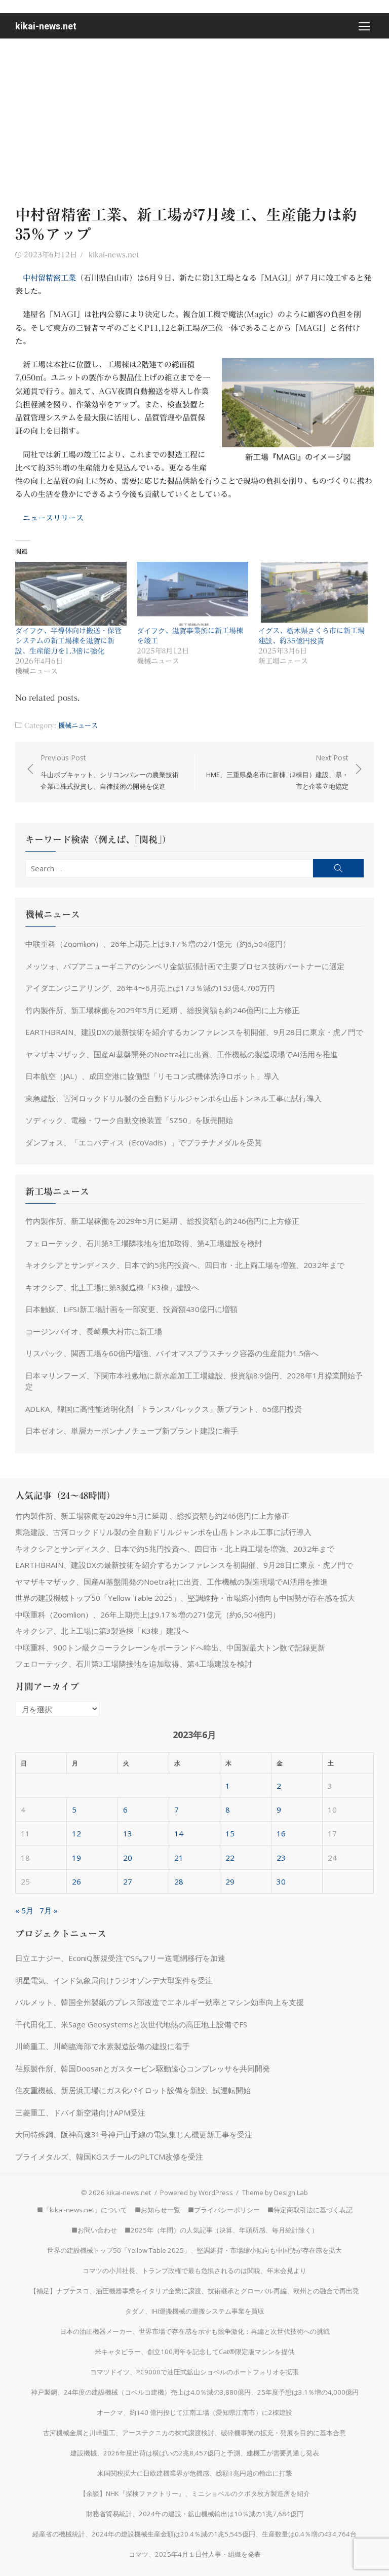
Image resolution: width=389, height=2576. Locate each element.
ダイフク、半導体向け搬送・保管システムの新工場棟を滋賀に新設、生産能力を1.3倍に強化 (68, 641)
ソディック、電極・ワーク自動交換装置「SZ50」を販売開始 (129, 1120)
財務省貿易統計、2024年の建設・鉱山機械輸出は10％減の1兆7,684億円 (195, 2514)
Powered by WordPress (197, 2193)
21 (179, 1858)
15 (230, 1833)
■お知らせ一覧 (158, 2210)
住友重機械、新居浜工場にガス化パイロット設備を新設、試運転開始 (133, 2090)
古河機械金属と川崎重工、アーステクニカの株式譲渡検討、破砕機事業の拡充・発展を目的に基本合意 (194, 2433)
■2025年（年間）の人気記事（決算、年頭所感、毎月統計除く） (221, 2230)
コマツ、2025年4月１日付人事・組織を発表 (195, 2554)
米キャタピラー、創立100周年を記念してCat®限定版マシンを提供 (194, 2352)
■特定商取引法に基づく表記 (310, 2210)
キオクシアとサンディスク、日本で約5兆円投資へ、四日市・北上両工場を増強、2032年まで (185, 1265)
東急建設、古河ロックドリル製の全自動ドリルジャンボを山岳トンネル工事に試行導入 (173, 1098)
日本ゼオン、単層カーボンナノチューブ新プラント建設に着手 (132, 1431)
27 (128, 1881)
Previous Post (110, 772)
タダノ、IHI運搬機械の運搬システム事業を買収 (195, 2311)
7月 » (49, 1910)
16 (281, 1833)
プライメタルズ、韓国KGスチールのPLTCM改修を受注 (109, 2157)
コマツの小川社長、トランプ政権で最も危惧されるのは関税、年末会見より (194, 2271)
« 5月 (24, 1910)
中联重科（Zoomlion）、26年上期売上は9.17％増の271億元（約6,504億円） (158, 944)
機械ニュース (78, 725)
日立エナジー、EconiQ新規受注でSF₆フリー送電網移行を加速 (120, 1958)
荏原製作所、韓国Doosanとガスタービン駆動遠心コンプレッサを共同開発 (143, 2068)
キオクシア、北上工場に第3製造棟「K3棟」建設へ (112, 1287)
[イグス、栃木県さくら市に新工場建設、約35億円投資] (314, 594)
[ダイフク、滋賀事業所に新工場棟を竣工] (192, 594)
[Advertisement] (194, 114)
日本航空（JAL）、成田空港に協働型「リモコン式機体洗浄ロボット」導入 (152, 1076)
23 (281, 1858)
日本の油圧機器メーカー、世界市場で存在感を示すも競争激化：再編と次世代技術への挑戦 (195, 2331)
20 (128, 1858)
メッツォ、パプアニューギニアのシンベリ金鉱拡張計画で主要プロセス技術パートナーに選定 (185, 966)
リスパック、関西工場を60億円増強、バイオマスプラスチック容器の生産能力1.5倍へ (172, 1353)
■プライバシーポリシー (224, 2210)
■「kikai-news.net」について (82, 2210)
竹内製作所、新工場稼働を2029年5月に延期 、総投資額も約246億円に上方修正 (162, 1010)
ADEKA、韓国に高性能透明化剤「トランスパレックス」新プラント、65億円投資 (164, 1409)
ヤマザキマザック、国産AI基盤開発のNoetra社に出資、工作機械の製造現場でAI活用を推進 (182, 1054)
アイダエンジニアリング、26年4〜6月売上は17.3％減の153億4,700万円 (150, 988)
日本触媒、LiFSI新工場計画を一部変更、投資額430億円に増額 (131, 1309)
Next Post (277, 772)
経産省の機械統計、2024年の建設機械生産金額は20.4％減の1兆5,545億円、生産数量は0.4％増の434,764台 (194, 2534)
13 (128, 1833)
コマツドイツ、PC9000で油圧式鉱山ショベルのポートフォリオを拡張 (194, 2372)
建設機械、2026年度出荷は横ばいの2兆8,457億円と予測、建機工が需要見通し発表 (195, 2453)
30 (281, 1881)
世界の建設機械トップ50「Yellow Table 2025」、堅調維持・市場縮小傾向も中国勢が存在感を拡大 (185, 1598)
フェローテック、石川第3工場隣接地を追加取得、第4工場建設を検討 (144, 1243)
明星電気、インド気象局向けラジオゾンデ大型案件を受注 (114, 1980)
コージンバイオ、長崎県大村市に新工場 (94, 1331)
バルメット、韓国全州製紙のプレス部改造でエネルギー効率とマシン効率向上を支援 (160, 2002)
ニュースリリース (53, 518)
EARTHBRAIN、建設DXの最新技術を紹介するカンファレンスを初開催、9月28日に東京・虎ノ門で (194, 1032)
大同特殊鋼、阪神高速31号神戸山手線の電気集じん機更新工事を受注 (134, 2134)
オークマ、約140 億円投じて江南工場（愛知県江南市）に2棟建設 (194, 2412)
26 (76, 1881)
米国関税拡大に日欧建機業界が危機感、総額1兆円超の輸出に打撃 (195, 2473)
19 (76, 1858)
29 (230, 1881)
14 (179, 1833)
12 (76, 1833)
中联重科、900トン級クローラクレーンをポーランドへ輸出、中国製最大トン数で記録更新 (170, 1647)
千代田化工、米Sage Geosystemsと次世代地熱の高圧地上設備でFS (131, 2024)
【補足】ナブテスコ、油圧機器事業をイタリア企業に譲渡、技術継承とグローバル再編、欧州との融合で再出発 (194, 2291)
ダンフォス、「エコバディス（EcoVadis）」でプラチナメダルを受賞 (144, 1142)
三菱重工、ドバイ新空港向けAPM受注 (80, 2112)
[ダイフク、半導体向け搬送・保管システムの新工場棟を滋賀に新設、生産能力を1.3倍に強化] (71, 594)
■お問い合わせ (94, 2230)
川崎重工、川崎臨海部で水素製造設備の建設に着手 (103, 2046)
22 (230, 1858)
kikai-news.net (46, 26)
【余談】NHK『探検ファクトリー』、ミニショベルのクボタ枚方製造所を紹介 (195, 2493)
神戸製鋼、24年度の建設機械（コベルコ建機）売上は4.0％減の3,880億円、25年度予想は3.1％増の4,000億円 (195, 2392)
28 (179, 1881)
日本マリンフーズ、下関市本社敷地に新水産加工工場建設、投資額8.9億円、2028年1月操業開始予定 (194, 1381)
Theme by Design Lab (275, 2193)
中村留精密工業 (49, 278)
